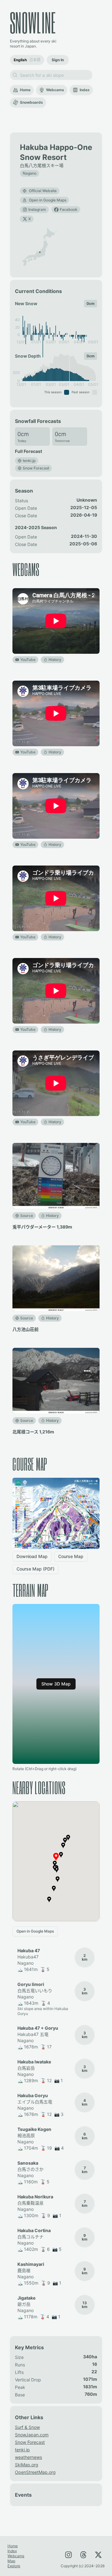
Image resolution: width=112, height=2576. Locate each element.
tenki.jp (22, 2450)
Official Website (43, 191)
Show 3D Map (56, 1684)
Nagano (30, 173)
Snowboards (31, 102)
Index (85, 90)
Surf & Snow (27, 2427)
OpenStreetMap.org (35, 2472)
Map (11, 2561)
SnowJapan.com (32, 2435)
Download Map (32, 1556)
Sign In (58, 60)
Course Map (71, 1556)
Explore (14, 2566)
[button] (40, 252)
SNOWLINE (33, 22)
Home (25, 90)
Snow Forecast (30, 2442)
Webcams (55, 90)
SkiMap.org (27, 2465)
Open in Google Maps (48, 200)
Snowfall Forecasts (38, 421)
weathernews (28, 2457)
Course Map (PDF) (35, 1569)
